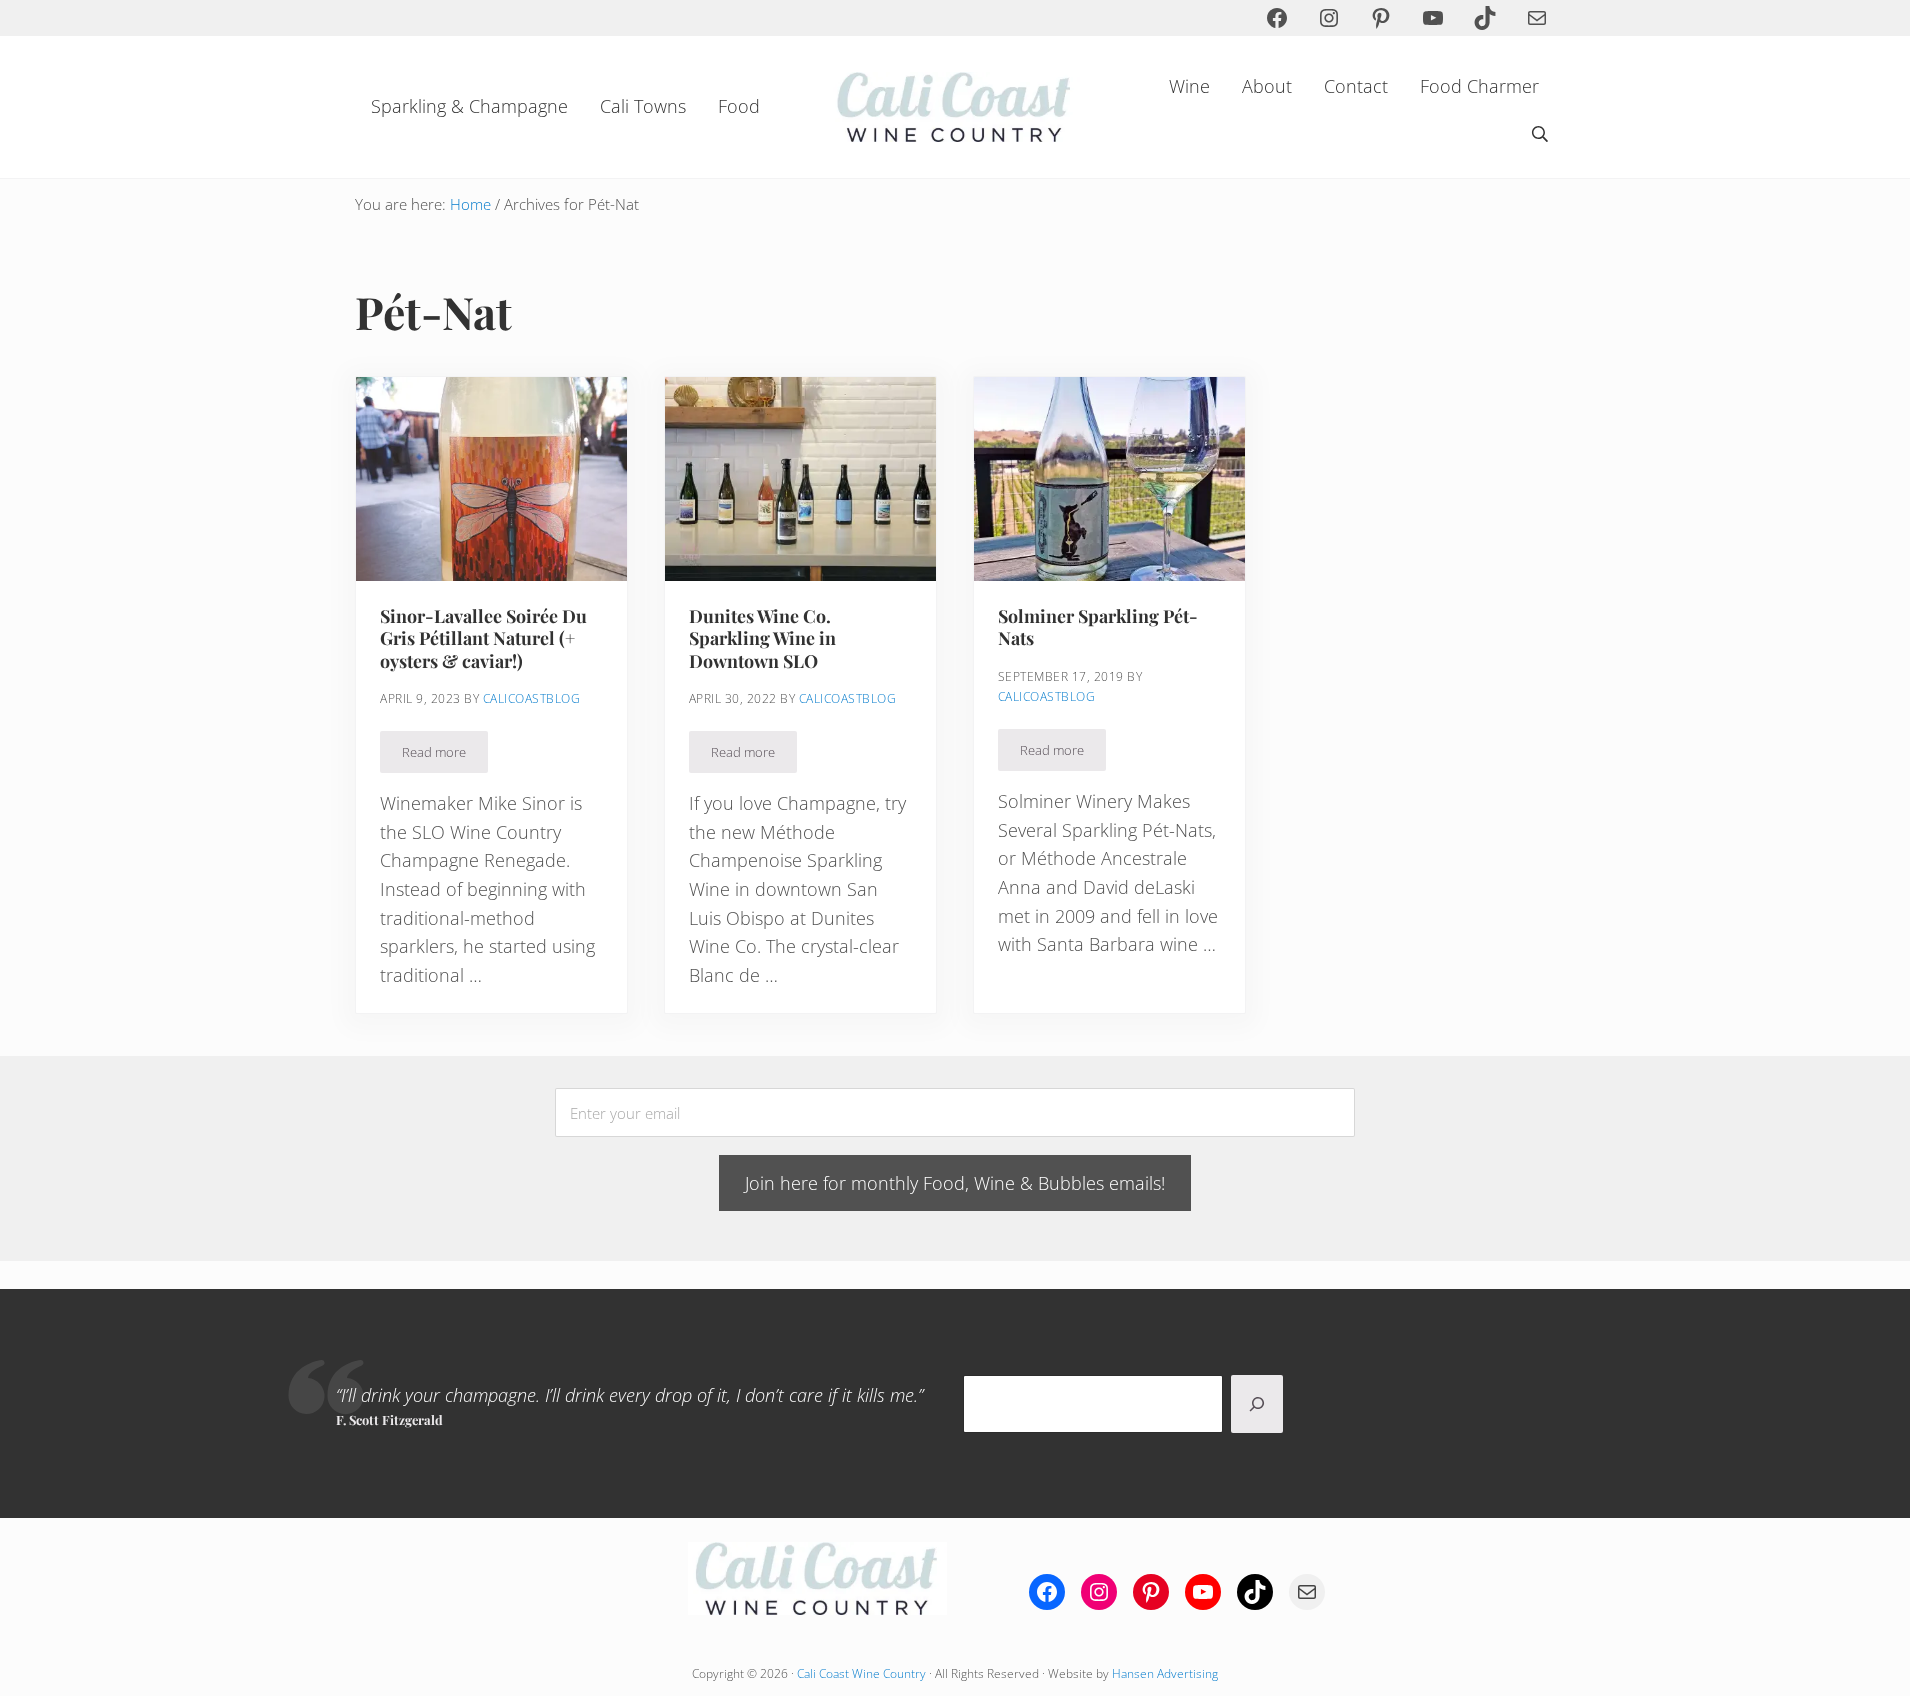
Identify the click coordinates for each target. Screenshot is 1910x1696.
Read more (445, 755)
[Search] (1257, 1404)
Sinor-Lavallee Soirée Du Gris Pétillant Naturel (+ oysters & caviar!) (483, 638)
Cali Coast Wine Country (861, 1673)
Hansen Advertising (1165, 1673)
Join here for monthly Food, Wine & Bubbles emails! (955, 1183)
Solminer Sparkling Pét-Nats (1098, 627)
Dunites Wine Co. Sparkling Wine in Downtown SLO (762, 638)
